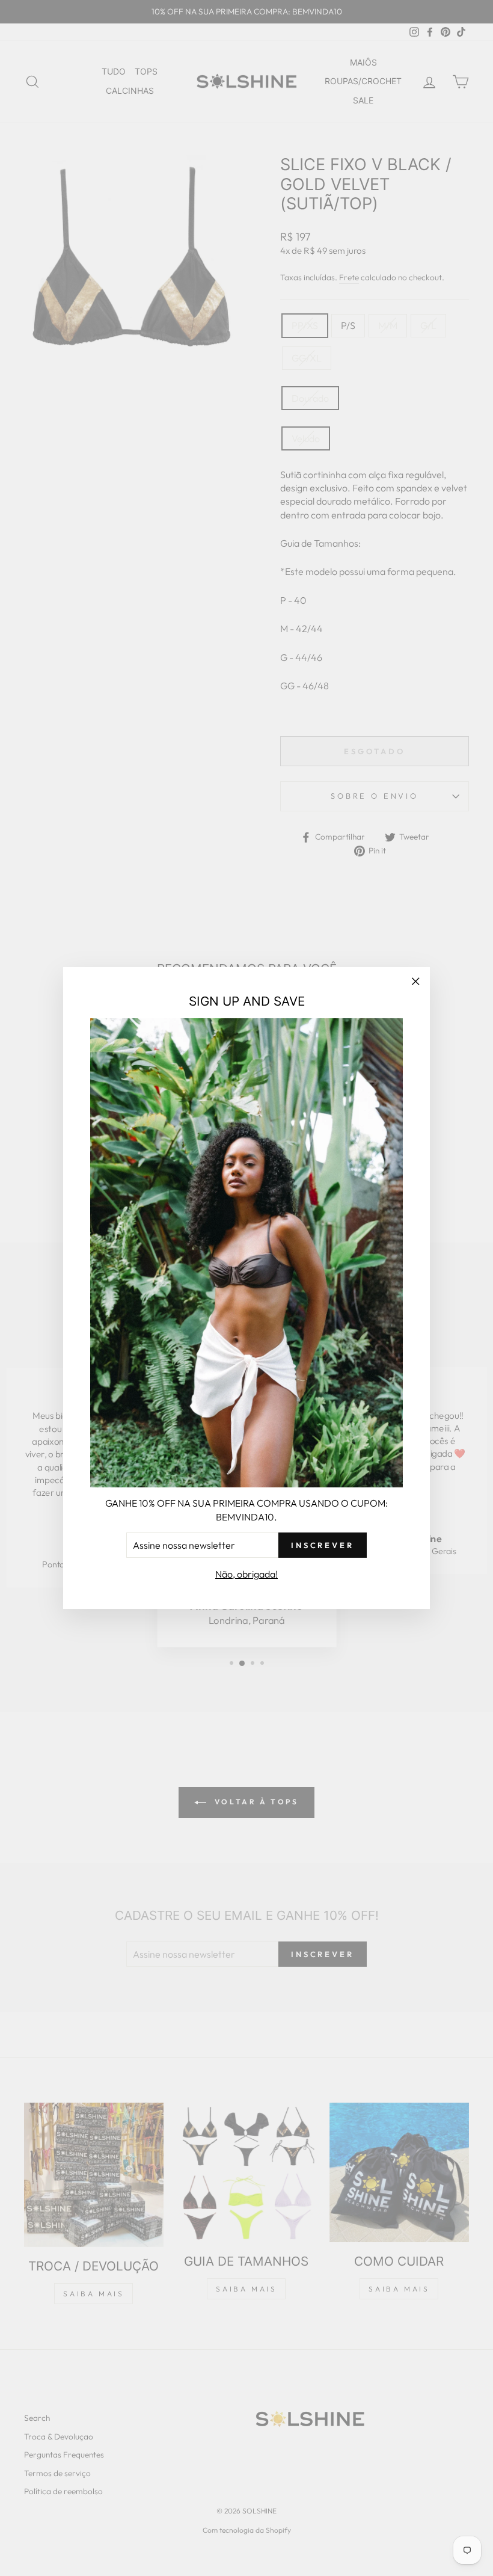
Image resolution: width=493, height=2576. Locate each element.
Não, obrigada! (246, 1574)
